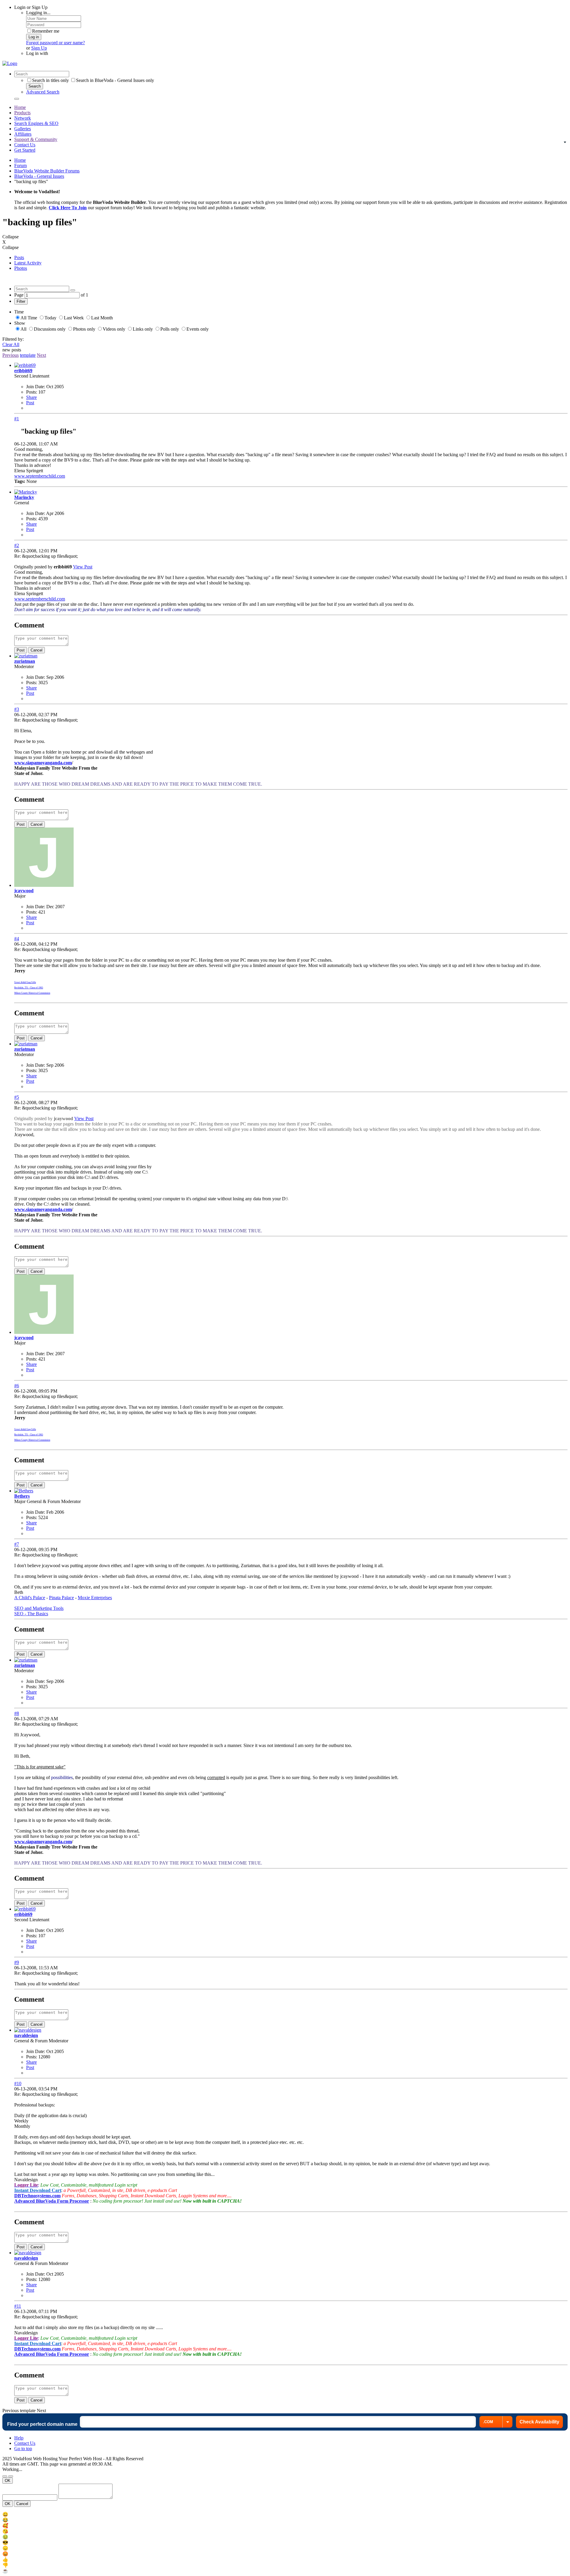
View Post (83, 567)
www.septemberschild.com (40, 476)
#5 (17, 1097)
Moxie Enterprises (95, 1598)
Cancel (37, 650)
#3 (17, 709)
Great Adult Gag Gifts (25, 982)
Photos (21, 268)
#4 (17, 939)
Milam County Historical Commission (32, 993)
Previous (11, 355)
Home (20, 107)
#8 (17, 1713)
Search (35, 86)
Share (31, 397)
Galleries (23, 129)
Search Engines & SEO (36, 123)
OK (8, 2481)
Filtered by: (13, 339)
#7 (17, 1544)
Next (41, 355)
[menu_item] (285, 2514)
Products (22, 113)
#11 (18, 2306)
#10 (18, 2083)
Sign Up (39, 48)
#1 (17, 419)
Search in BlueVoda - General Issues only (115, 80)
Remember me (46, 31)
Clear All (11, 344)
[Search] (17, 99)
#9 (17, 1962)
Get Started (25, 150)
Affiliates (23, 134)
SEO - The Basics (31, 1614)
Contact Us (25, 145)
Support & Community (36, 139)
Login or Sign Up (31, 7)
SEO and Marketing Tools (39, 1608)
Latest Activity (28, 263)
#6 (17, 1386)
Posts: (32, 392)
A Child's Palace (30, 1598)
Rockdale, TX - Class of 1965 (29, 988)
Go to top (23, 2449)
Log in (34, 37)
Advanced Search (43, 92)
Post (30, 403)
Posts (19, 257)
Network (23, 118)
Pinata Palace (61, 1598)
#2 (17, 545)
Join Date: (36, 387)
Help (19, 2438)
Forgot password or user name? (56, 43)
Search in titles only (50, 80)
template (28, 355)
